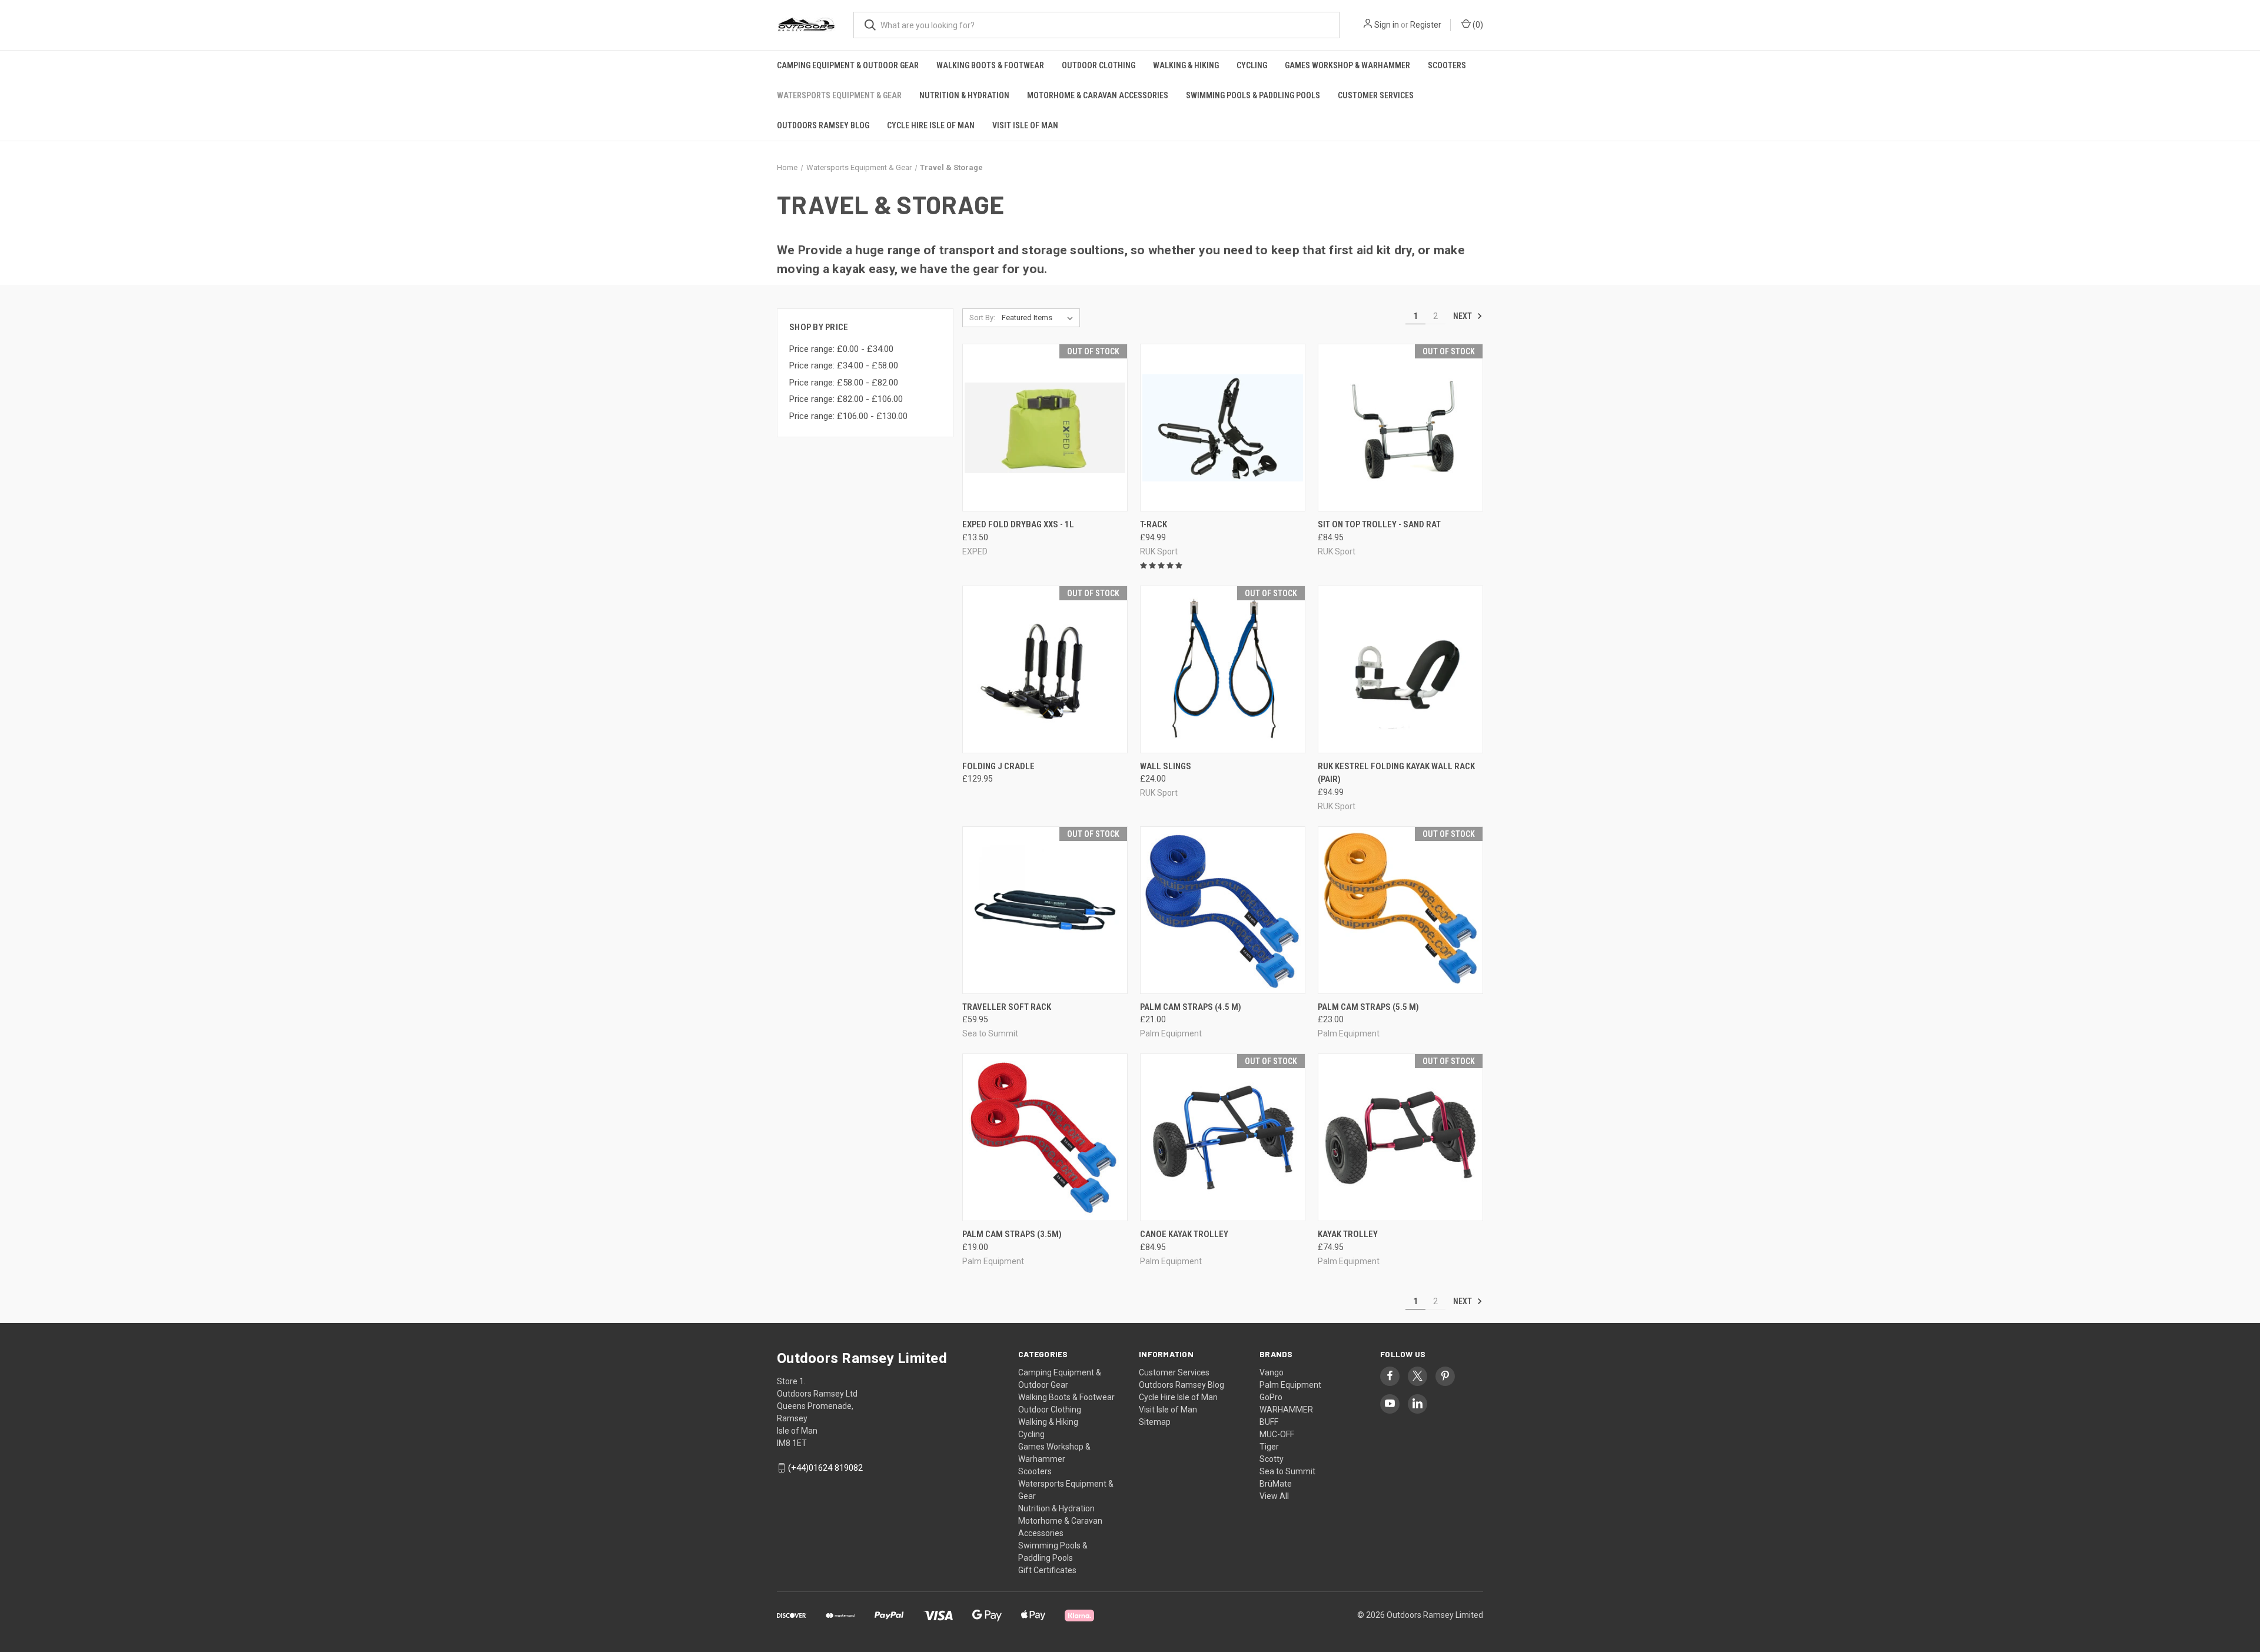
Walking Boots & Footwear (990, 65)
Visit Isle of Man (1025, 125)
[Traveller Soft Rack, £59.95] (1045, 910)
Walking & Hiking (1186, 65)
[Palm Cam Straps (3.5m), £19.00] (1045, 1137)
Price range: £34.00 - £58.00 (844, 365)
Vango (1272, 1372)
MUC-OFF (1277, 1434)
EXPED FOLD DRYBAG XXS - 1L (1018, 524)
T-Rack (1154, 524)
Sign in (1387, 25)
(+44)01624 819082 (825, 1468)
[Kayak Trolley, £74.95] (1400, 1137)
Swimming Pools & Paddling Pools (1253, 95)
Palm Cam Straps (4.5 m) (1191, 1007)
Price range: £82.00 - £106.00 (846, 399)
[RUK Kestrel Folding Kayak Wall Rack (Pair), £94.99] (1400, 669)
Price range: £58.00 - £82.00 (844, 383)
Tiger (1269, 1447)
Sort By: (982, 318)
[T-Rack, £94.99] (1223, 428)
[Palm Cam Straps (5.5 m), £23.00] (1400, 910)
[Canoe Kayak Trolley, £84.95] (1223, 1137)
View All (1274, 1496)
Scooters (1447, 65)
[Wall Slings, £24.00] (1223, 669)
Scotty (1272, 1459)
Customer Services (1376, 95)
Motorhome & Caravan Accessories (1098, 95)
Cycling (1252, 65)
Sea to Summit (1287, 1471)
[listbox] (1040, 318)
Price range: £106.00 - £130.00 (848, 416)
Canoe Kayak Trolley (1184, 1234)
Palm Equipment (1290, 1385)
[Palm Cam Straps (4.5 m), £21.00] (1223, 910)
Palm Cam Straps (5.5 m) (1368, 1007)
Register (1426, 25)
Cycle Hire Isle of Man (931, 125)
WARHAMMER (1286, 1410)
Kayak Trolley (1348, 1234)
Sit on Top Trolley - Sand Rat (1379, 524)
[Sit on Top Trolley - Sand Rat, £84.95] (1400, 428)
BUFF (1269, 1422)
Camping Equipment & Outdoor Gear (848, 65)
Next (1463, 316)
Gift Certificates (1047, 1570)
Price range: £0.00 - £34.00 (841, 349)
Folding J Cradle (998, 766)
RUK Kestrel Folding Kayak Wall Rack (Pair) (1396, 773)
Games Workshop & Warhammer (1347, 65)
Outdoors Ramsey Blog (823, 125)
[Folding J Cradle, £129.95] (1045, 669)
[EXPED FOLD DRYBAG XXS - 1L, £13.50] (1045, 428)
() (1477, 25)
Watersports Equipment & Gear (839, 95)
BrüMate (1276, 1484)
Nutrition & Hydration (964, 95)
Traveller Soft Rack (1007, 1007)
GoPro (1271, 1397)
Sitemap (1155, 1422)
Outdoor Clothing (1099, 65)
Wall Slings (1166, 766)
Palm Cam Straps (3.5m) (1012, 1234)
